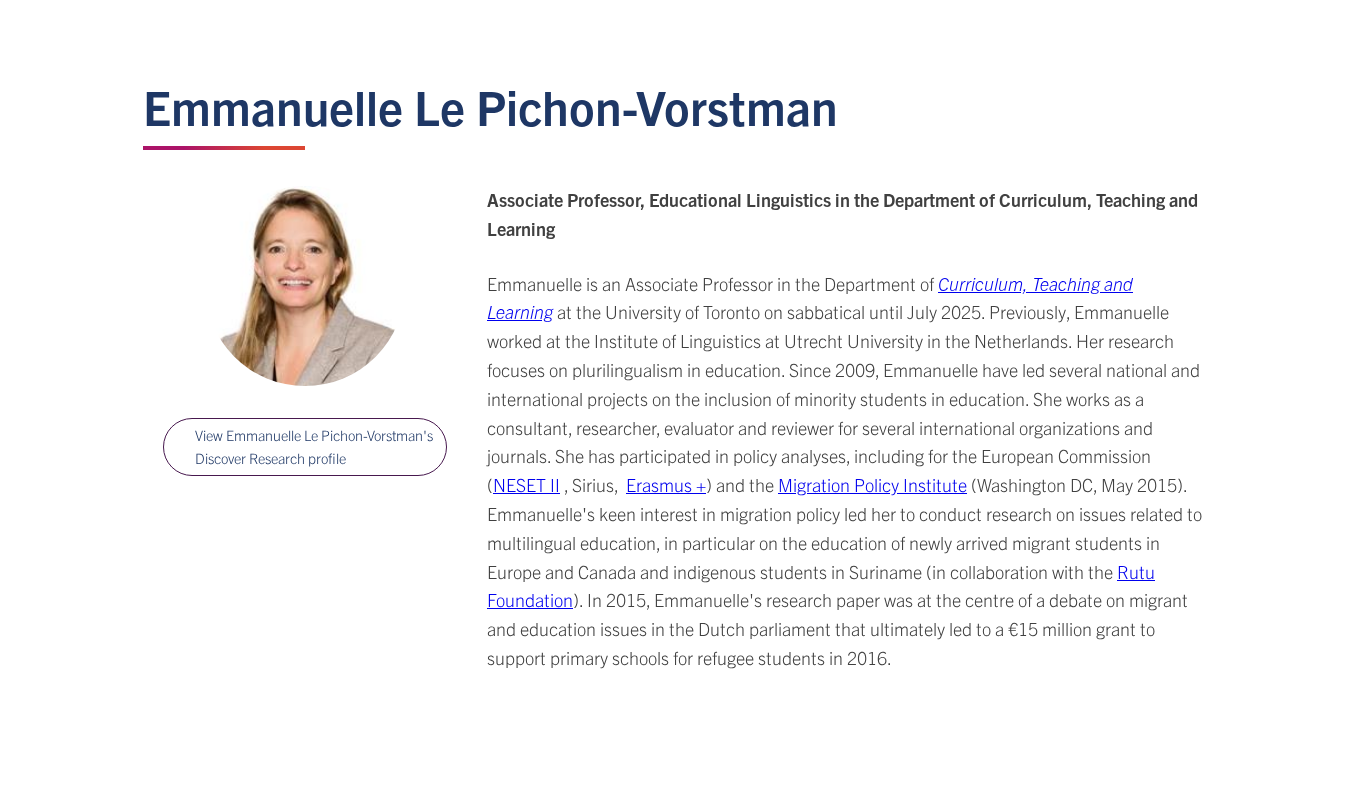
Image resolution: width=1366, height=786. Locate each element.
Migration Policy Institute (872, 484)
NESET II (526, 484)
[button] (305, 447)
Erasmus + (666, 484)
